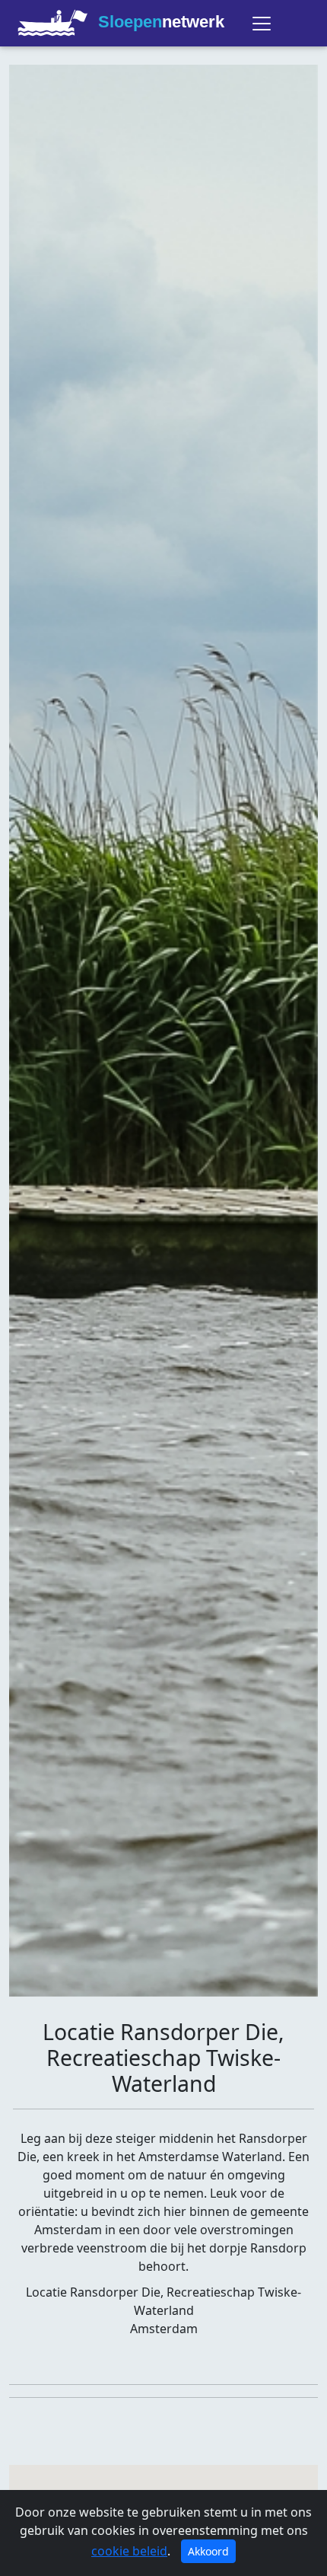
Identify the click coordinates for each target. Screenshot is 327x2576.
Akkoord (208, 2551)
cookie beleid (129, 2551)
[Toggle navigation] (262, 24)
